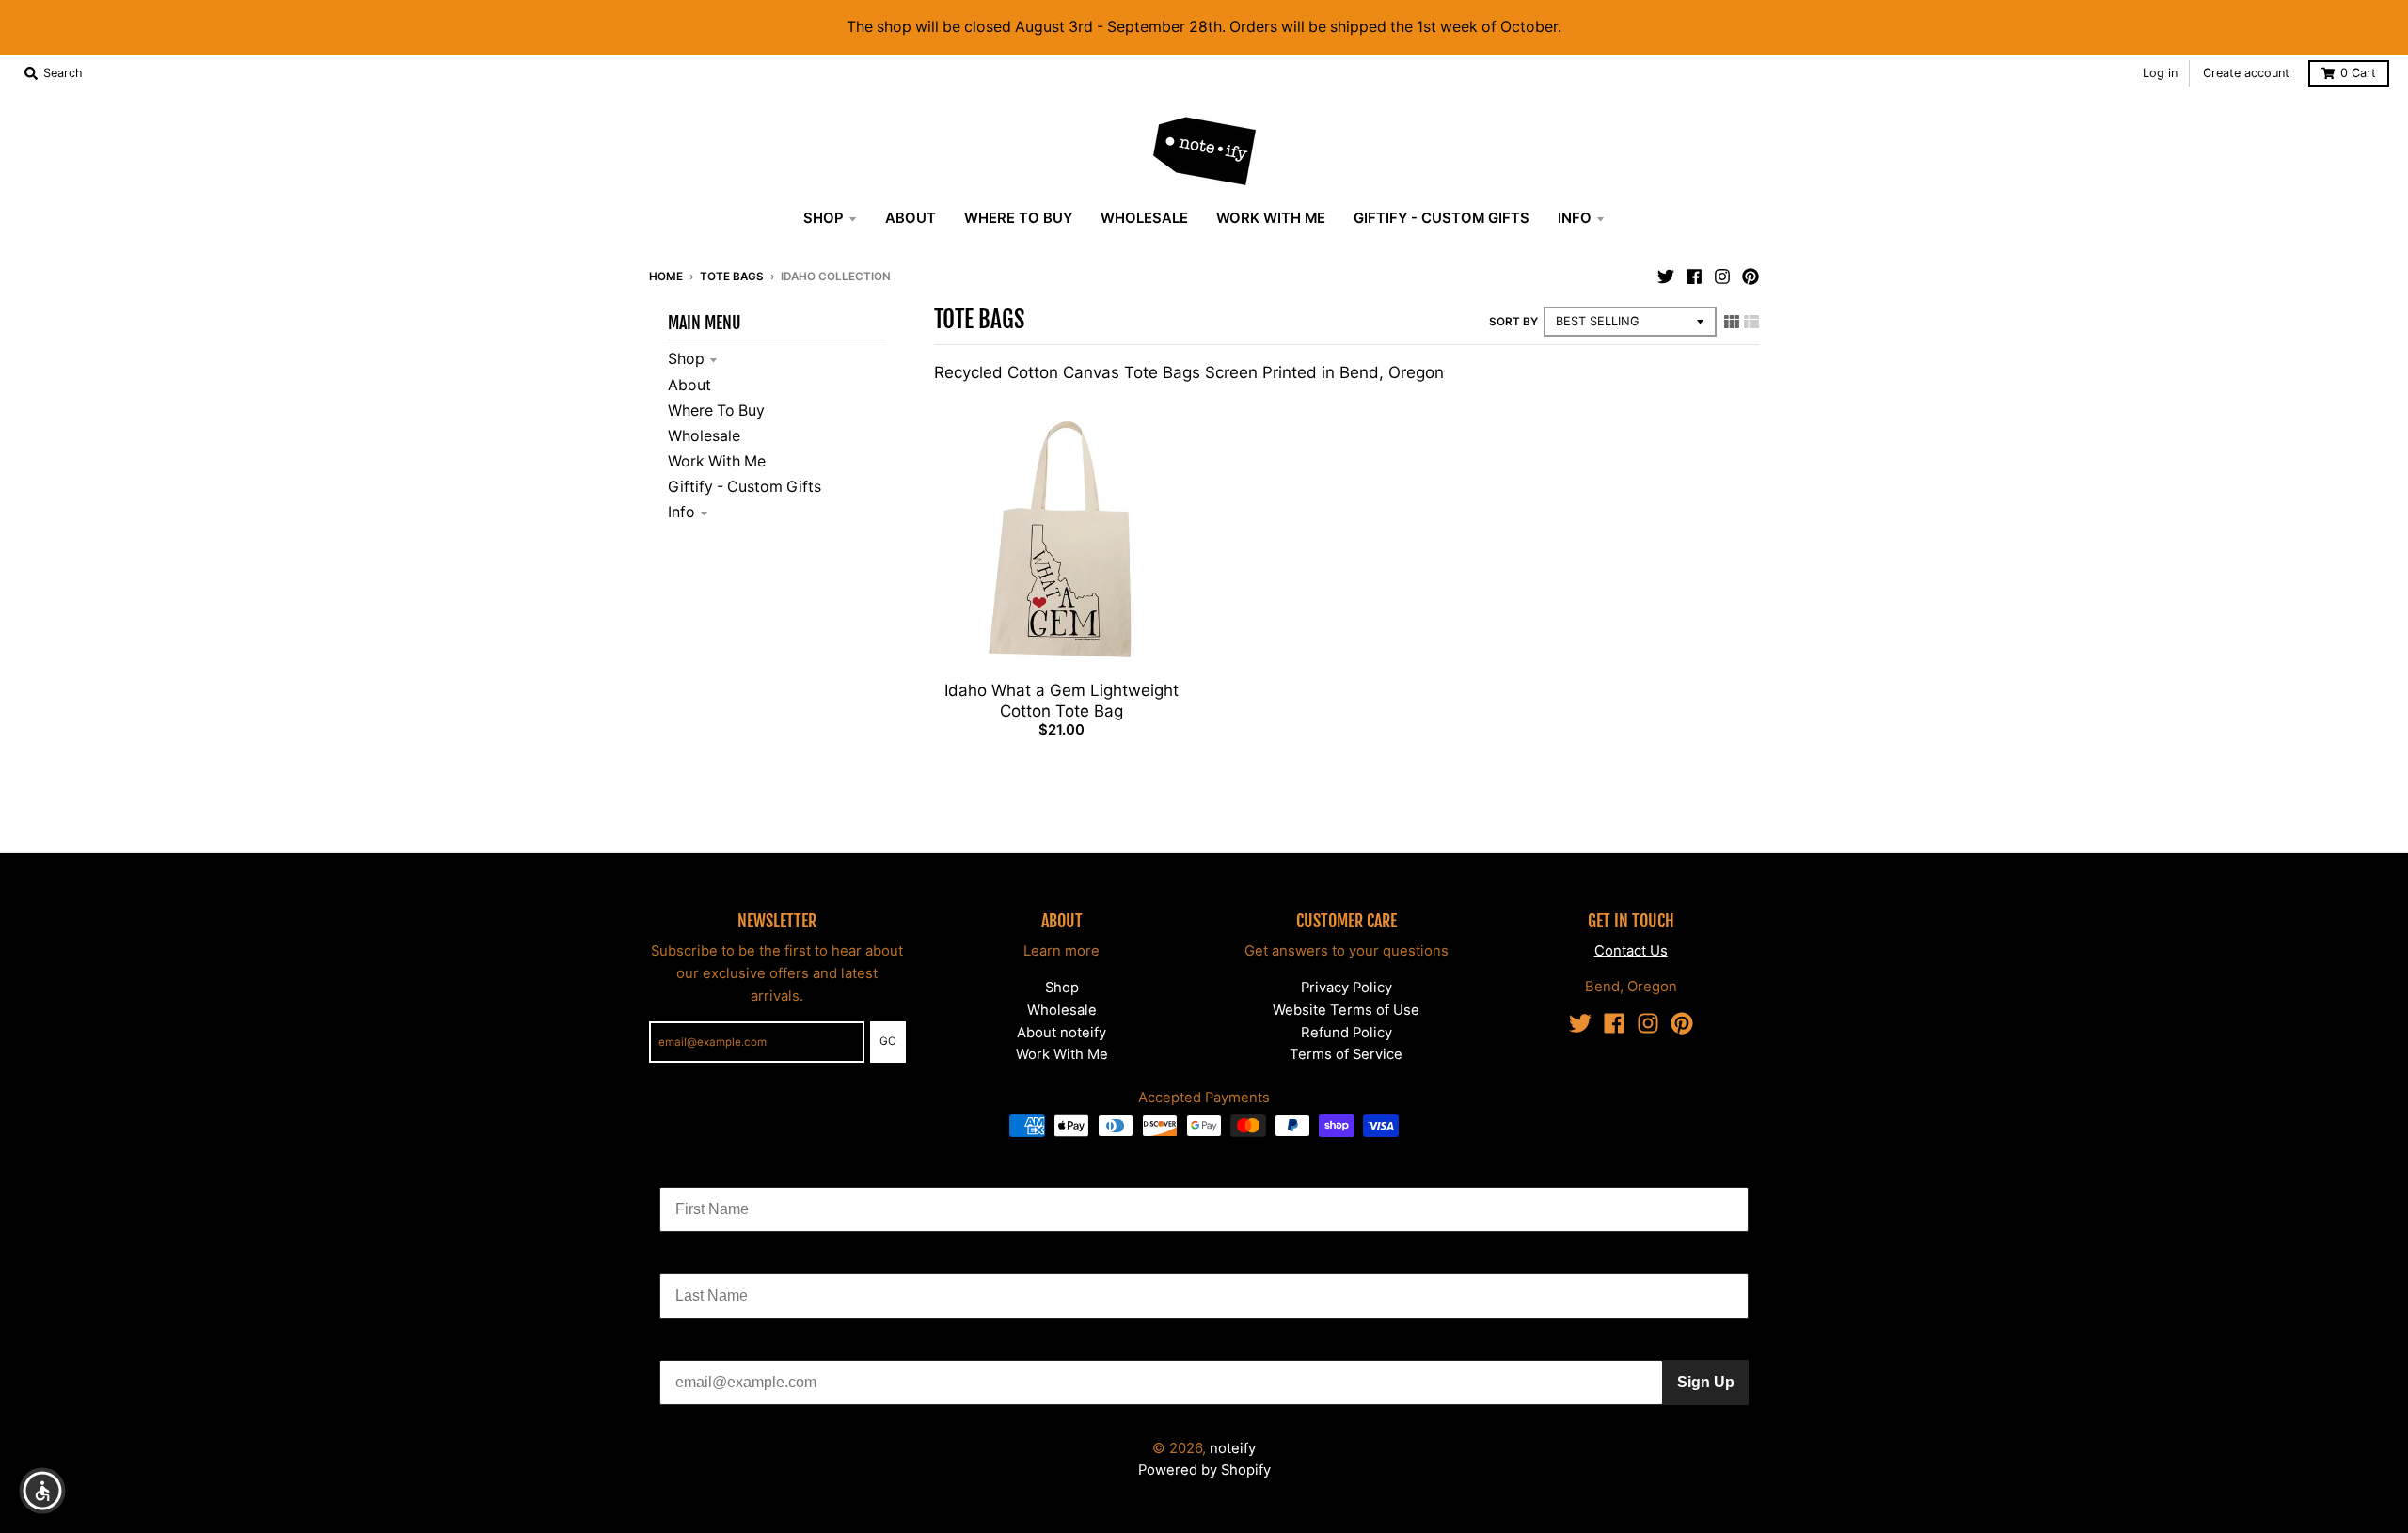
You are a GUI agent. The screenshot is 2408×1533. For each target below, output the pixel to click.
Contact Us (1631, 951)
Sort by (1513, 322)
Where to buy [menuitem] (1018, 218)
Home (666, 277)
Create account (2246, 73)
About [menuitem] (911, 218)
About (689, 385)
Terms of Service (1346, 1054)
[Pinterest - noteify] (1751, 276)
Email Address (711, 1345)
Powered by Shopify (1204, 1470)
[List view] (1751, 321)
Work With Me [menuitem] (1271, 218)
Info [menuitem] (1575, 218)
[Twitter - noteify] (1666, 276)
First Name (698, 1172)
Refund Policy (1347, 1033)
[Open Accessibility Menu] (42, 1491)
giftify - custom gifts (745, 487)
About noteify (1061, 1033)
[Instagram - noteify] (1722, 276)
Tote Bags (732, 277)
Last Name (697, 1259)
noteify (1233, 1448)
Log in (2160, 73)
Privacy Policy (1347, 988)
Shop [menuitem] (824, 218)
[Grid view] (1732, 321)
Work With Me (717, 461)
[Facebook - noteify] (1694, 276)
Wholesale (704, 436)
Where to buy (716, 411)
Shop (686, 359)
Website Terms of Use (1346, 1010)
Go (888, 1041)
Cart (2358, 73)
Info (681, 512)
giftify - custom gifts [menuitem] (1442, 218)
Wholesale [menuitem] (1144, 218)
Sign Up (1706, 1382)
